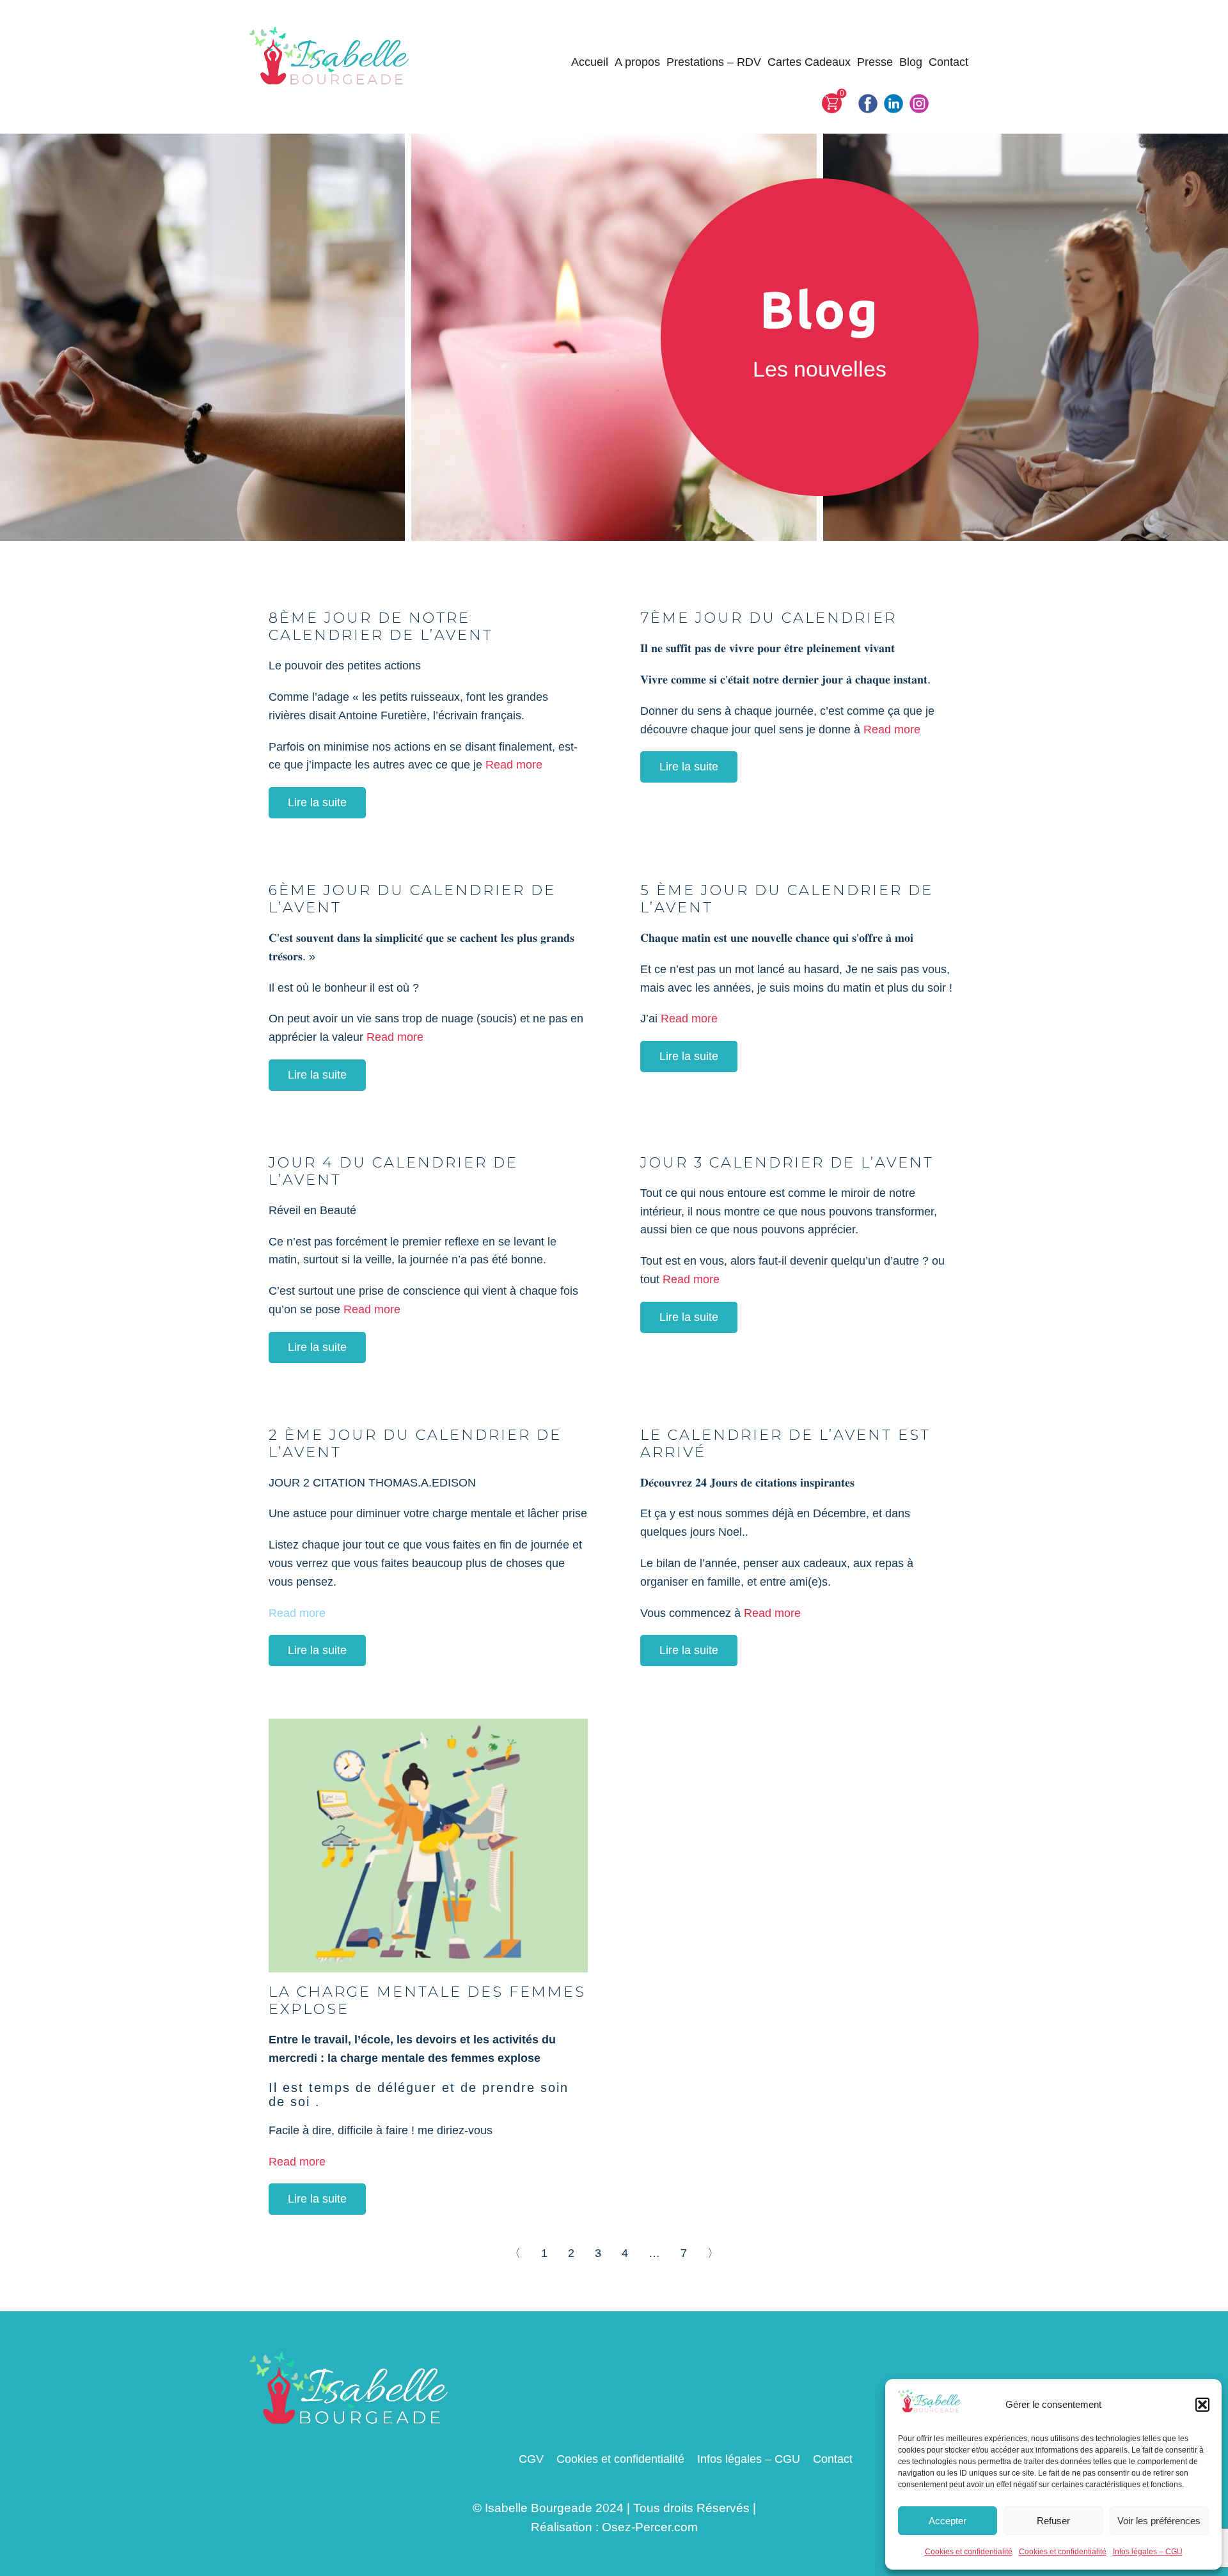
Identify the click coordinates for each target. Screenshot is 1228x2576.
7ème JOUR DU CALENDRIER (768, 618)
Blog (911, 62)
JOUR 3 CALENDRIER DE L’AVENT (787, 1162)
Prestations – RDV (714, 62)
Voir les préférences (1159, 2521)
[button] (1202, 2405)
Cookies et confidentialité (969, 2552)
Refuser (1053, 2521)
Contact (949, 62)
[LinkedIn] (893, 104)
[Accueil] (330, 57)
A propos (637, 62)
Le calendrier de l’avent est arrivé (785, 1443)
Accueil (590, 62)
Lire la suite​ (317, 802)
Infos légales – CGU (1148, 2552)
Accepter (948, 2521)
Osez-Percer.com (650, 2527)
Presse (875, 62)
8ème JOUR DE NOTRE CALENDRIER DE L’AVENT (381, 626)
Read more (514, 765)
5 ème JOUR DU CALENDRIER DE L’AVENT (787, 899)
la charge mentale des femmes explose (427, 2000)
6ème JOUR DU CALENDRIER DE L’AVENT (412, 899)
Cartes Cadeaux (809, 62)
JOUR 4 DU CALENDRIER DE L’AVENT (393, 1171)
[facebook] (868, 104)
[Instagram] (919, 104)
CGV (531, 2459)
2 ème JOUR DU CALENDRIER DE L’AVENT (415, 1443)
